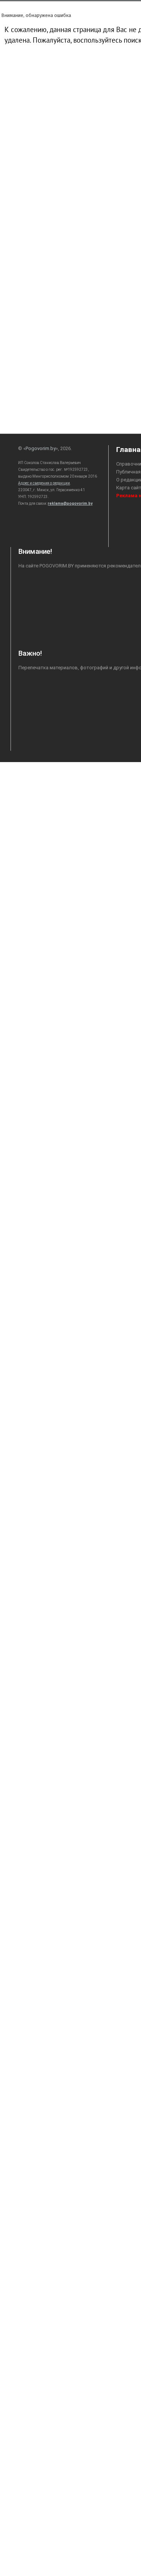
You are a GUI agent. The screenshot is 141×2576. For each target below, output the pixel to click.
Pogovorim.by (41, 448)
